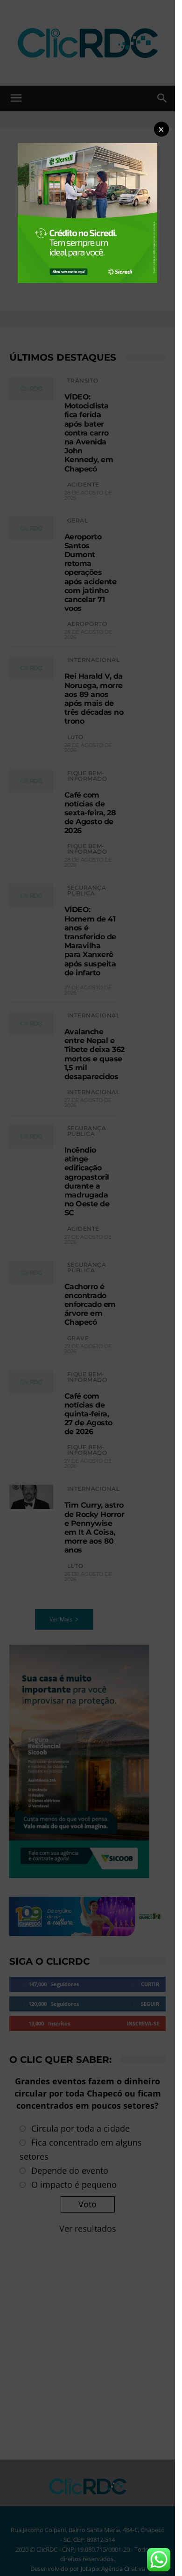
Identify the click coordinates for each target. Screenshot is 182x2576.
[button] (161, 129)
